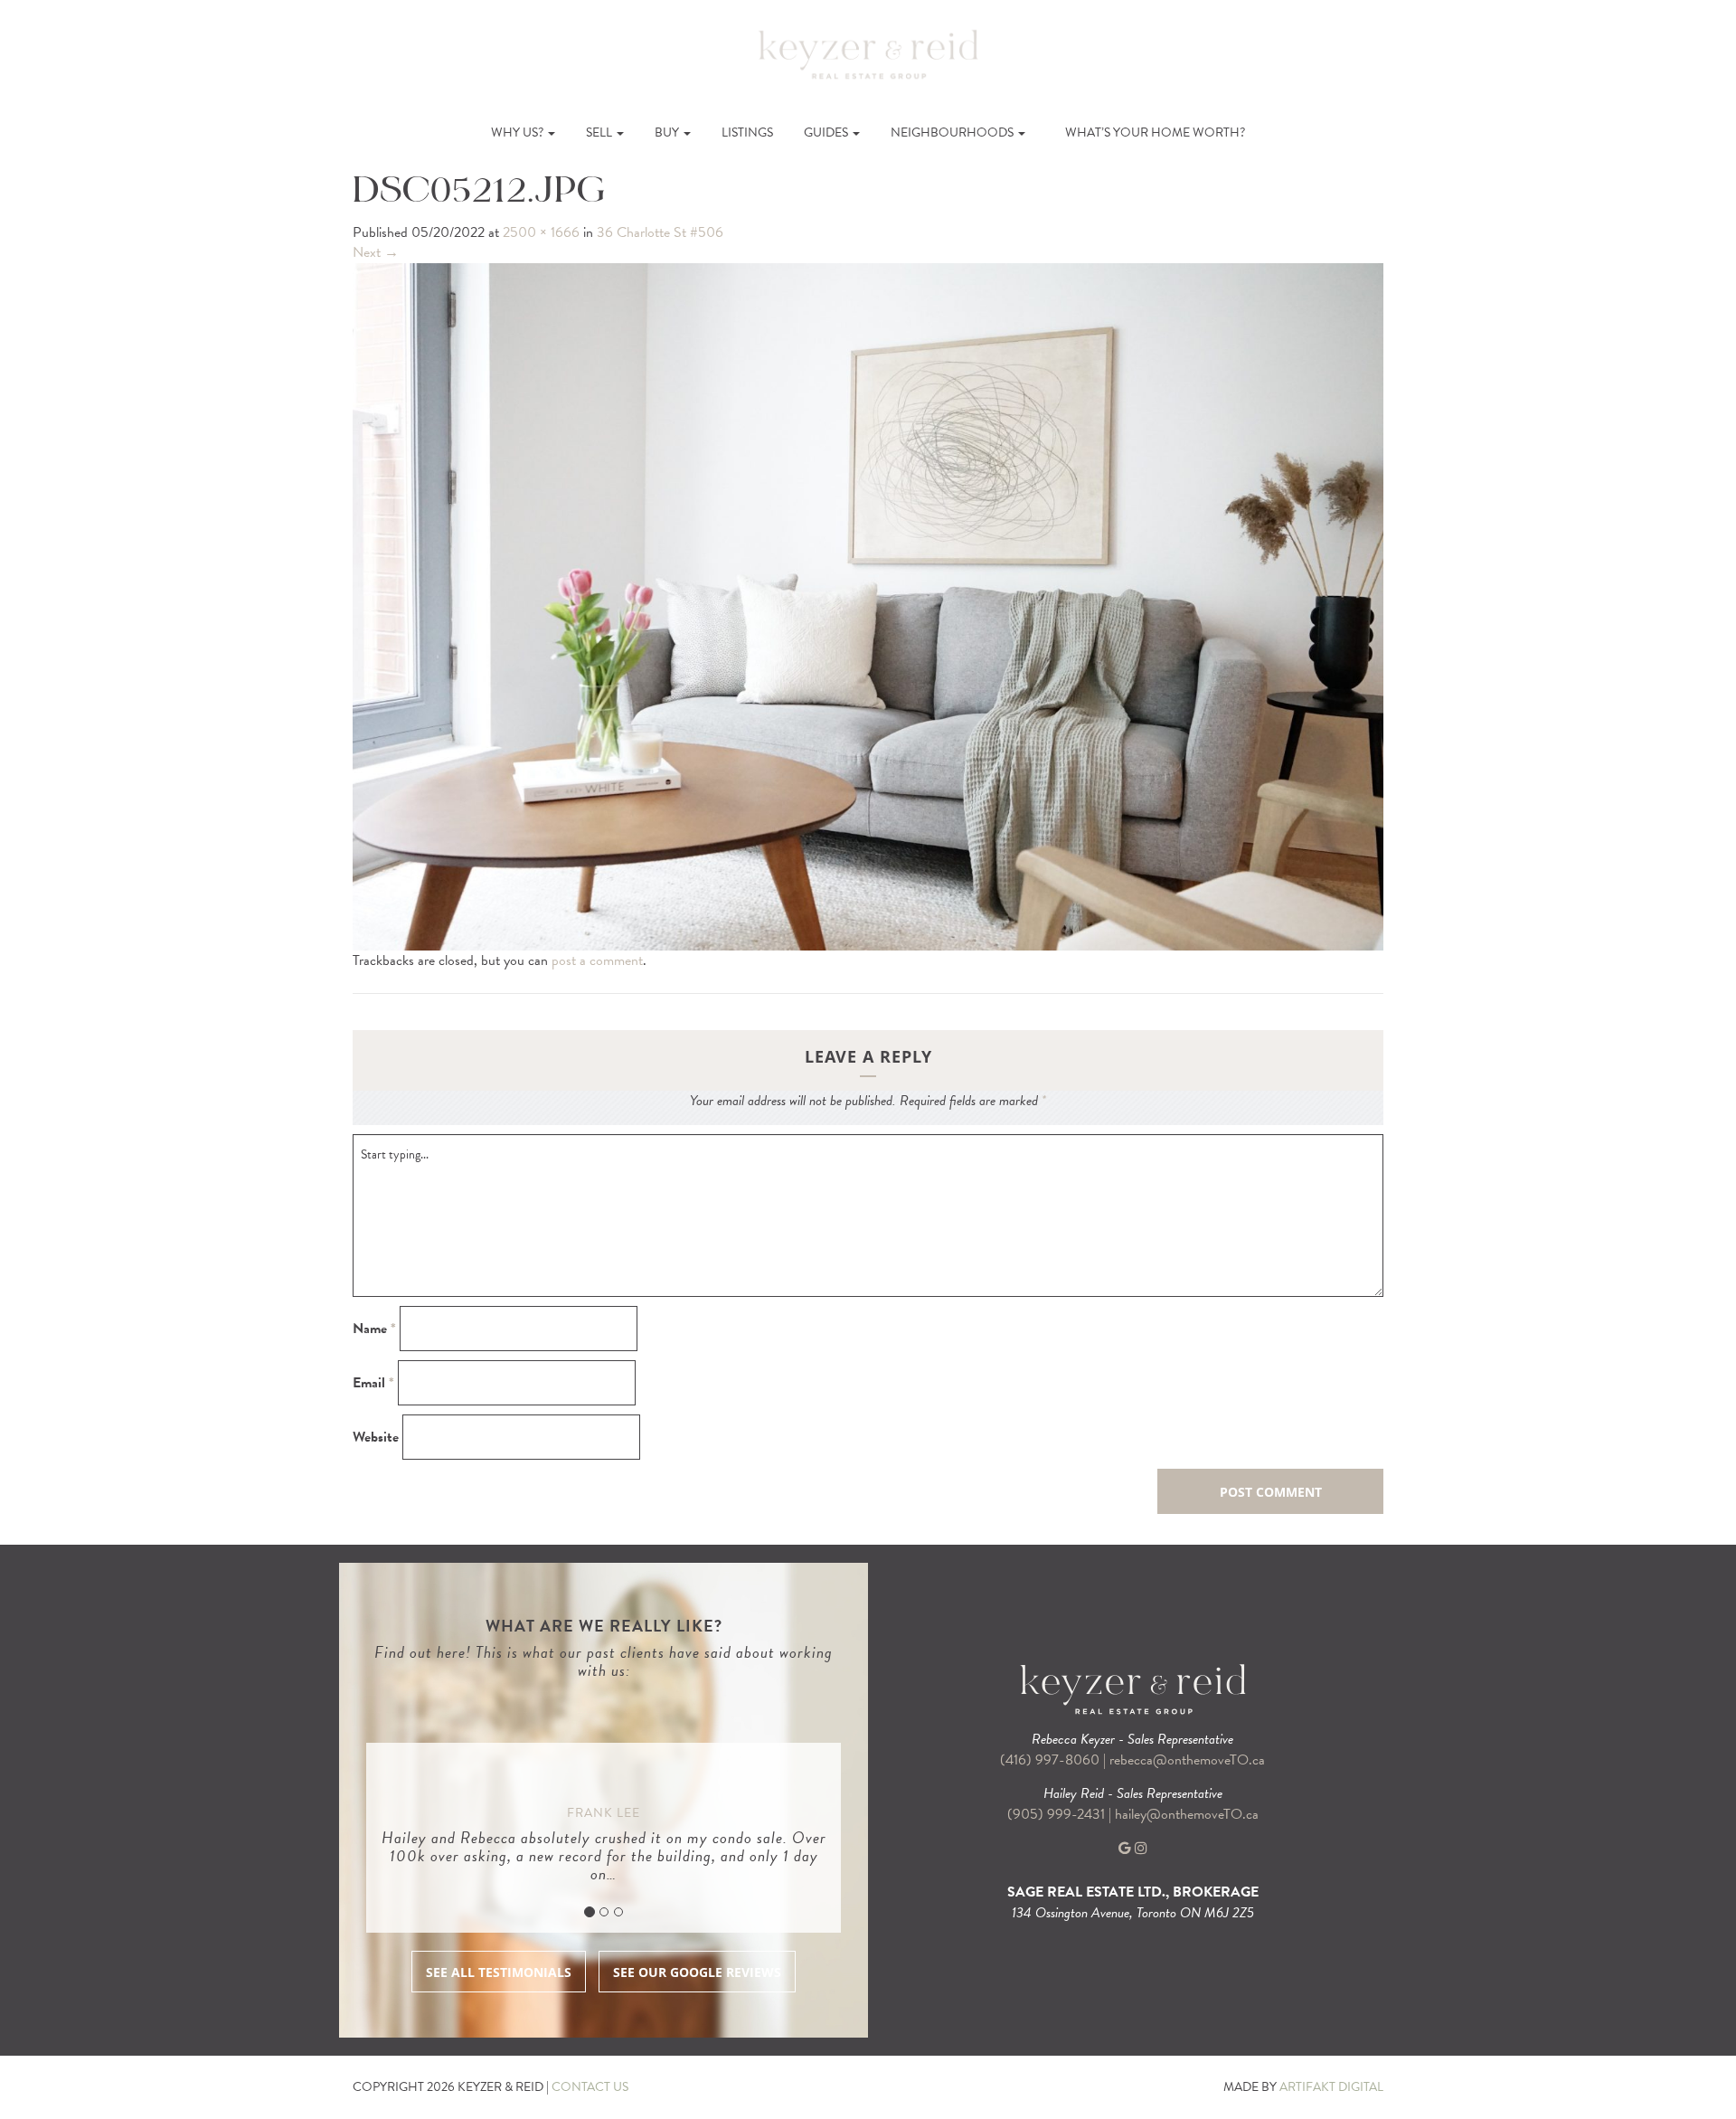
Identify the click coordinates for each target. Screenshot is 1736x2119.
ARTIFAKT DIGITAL (1331, 2087)
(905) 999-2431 (1058, 1814)
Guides (827, 132)
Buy (668, 132)
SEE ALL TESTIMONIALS (499, 1972)
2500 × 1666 (541, 232)
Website (376, 1438)
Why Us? (519, 132)
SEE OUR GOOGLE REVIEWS (697, 1972)
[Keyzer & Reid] (868, 53)
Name (374, 1329)
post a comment (597, 960)
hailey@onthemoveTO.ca (1187, 1814)
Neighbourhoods (953, 132)
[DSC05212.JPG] (868, 605)
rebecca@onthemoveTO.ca (1187, 1760)
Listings (747, 132)
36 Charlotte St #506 (660, 232)
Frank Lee (604, 1813)
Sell (600, 132)
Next (376, 252)
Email (373, 1383)
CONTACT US (590, 2087)
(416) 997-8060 (1050, 1760)
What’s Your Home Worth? (1155, 132)
